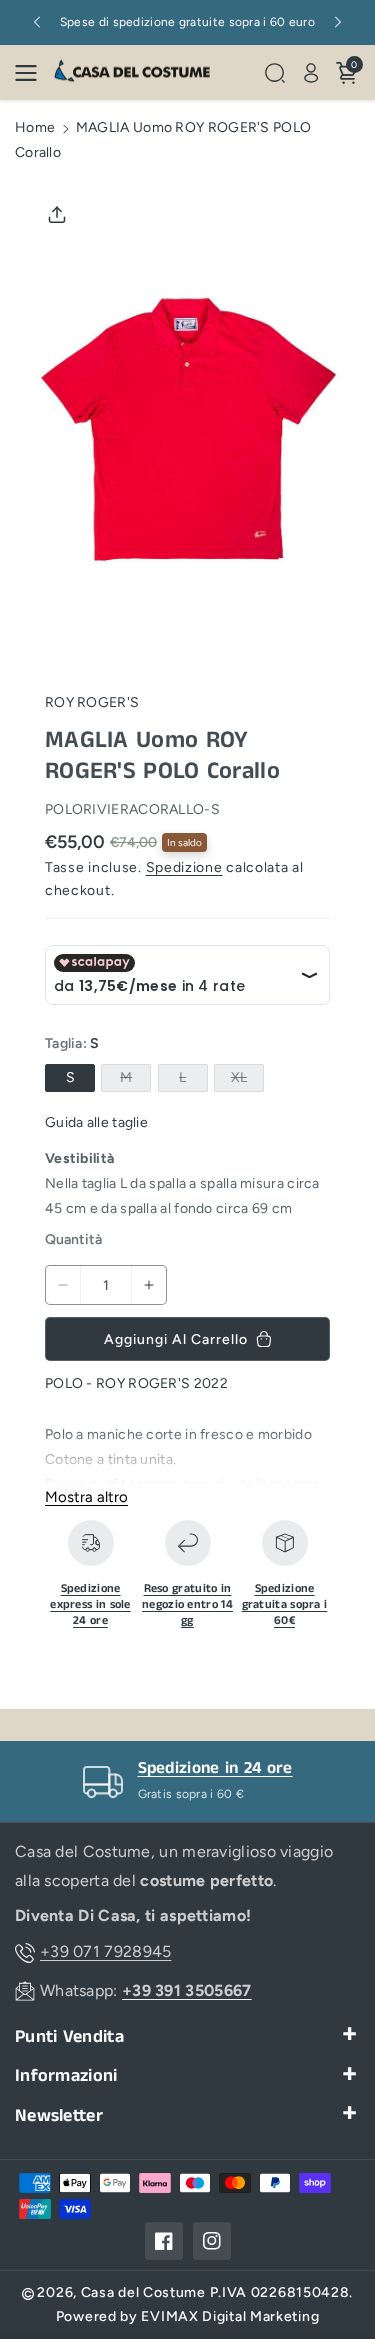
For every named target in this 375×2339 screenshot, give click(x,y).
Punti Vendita (69, 2037)
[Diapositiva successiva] (338, 22)
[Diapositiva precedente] (37, 22)
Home (35, 127)
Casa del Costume (143, 2292)
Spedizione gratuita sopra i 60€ (285, 1604)
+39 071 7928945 (106, 1951)
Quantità (73, 1239)
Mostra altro (86, 1497)
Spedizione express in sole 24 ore (90, 1604)
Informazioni (66, 2076)
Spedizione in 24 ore (215, 1768)
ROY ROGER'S (92, 702)
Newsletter (59, 2116)
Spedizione (184, 867)
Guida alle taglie (96, 1122)
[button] (32, 73)
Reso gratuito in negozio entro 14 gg (187, 1604)
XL (243, 1080)
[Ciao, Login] (311, 73)
